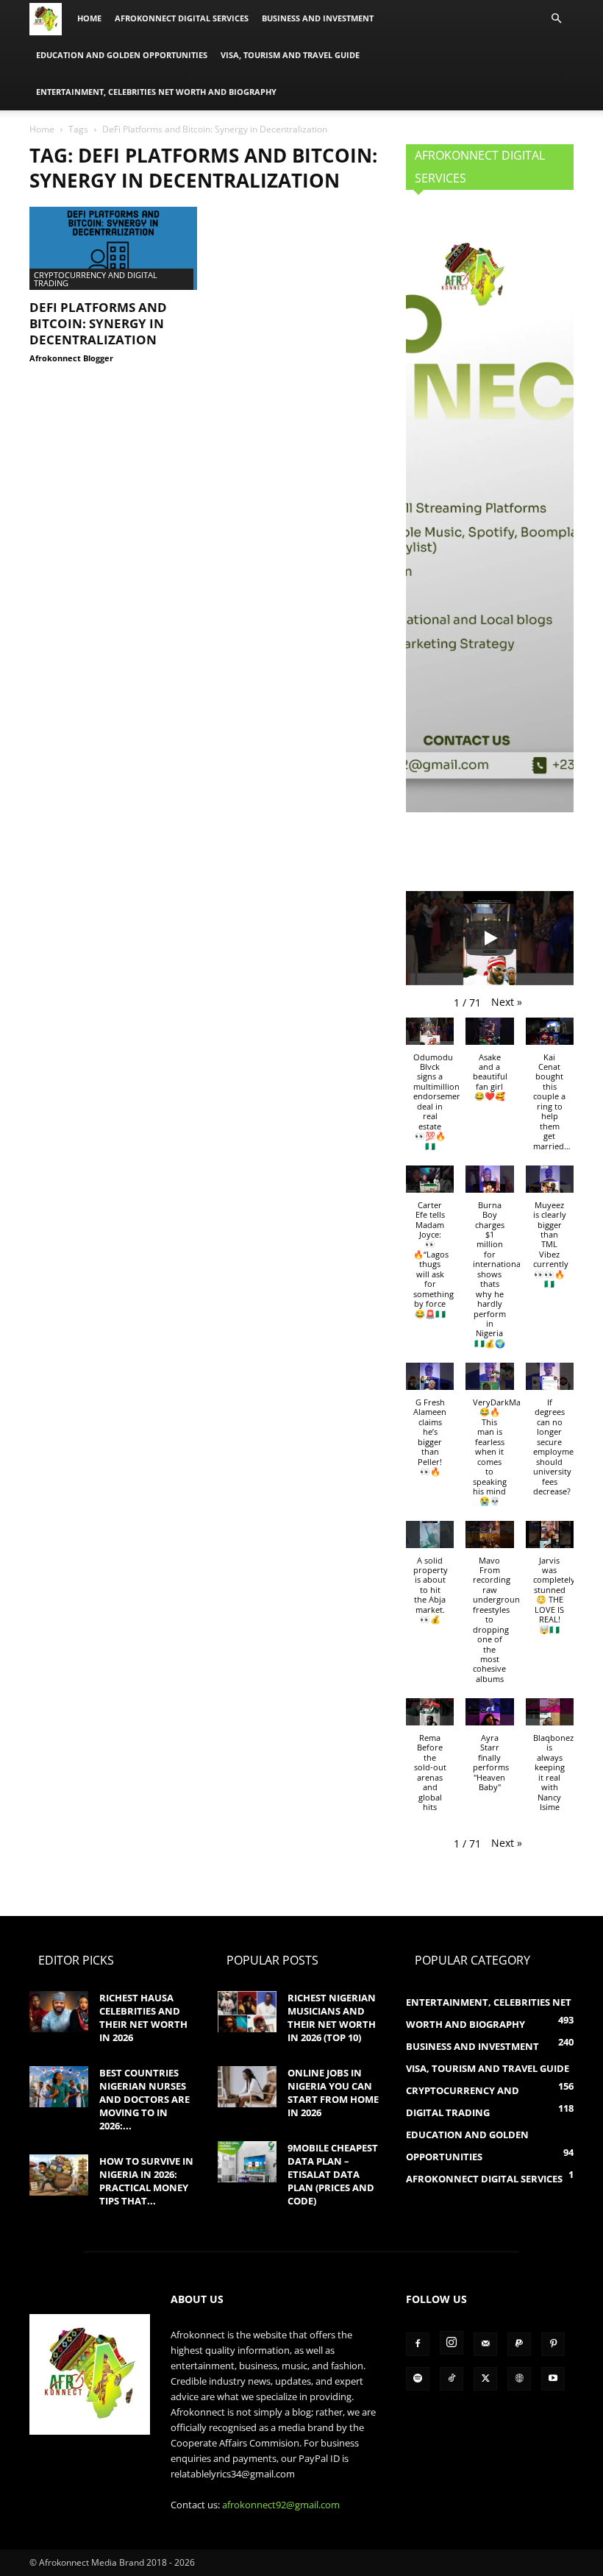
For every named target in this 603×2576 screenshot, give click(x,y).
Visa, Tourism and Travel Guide (290, 55)
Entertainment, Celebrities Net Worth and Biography (156, 92)
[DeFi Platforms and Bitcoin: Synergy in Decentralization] (113, 248)
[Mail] (485, 2344)
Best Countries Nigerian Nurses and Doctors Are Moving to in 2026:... (144, 2099)
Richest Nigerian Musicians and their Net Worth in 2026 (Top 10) (332, 2018)
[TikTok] (452, 2379)
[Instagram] (452, 2343)
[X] (485, 2379)
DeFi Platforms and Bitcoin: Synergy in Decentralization (98, 323)
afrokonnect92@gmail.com (281, 2505)
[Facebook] (418, 2344)
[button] (556, 19)
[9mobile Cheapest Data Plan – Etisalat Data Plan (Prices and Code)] (247, 2162)
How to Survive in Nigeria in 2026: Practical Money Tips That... (146, 2181)
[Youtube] (553, 2379)
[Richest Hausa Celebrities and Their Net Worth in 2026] (59, 2012)
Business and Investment (318, 18)
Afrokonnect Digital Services (182, 18)
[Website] (519, 2379)
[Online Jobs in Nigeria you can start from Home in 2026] (247, 2087)
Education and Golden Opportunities (122, 55)
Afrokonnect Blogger (71, 358)
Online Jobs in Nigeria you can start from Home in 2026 (333, 2093)
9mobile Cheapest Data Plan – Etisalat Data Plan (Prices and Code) (333, 2174)
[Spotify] (418, 2379)
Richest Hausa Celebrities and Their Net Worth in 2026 (143, 2018)
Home (89, 18)
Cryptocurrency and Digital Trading (96, 279)
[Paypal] (519, 2344)
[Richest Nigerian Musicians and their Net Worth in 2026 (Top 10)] (247, 2012)
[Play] (490, 938)
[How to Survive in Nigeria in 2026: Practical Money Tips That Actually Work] (59, 2175)
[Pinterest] (553, 2344)
